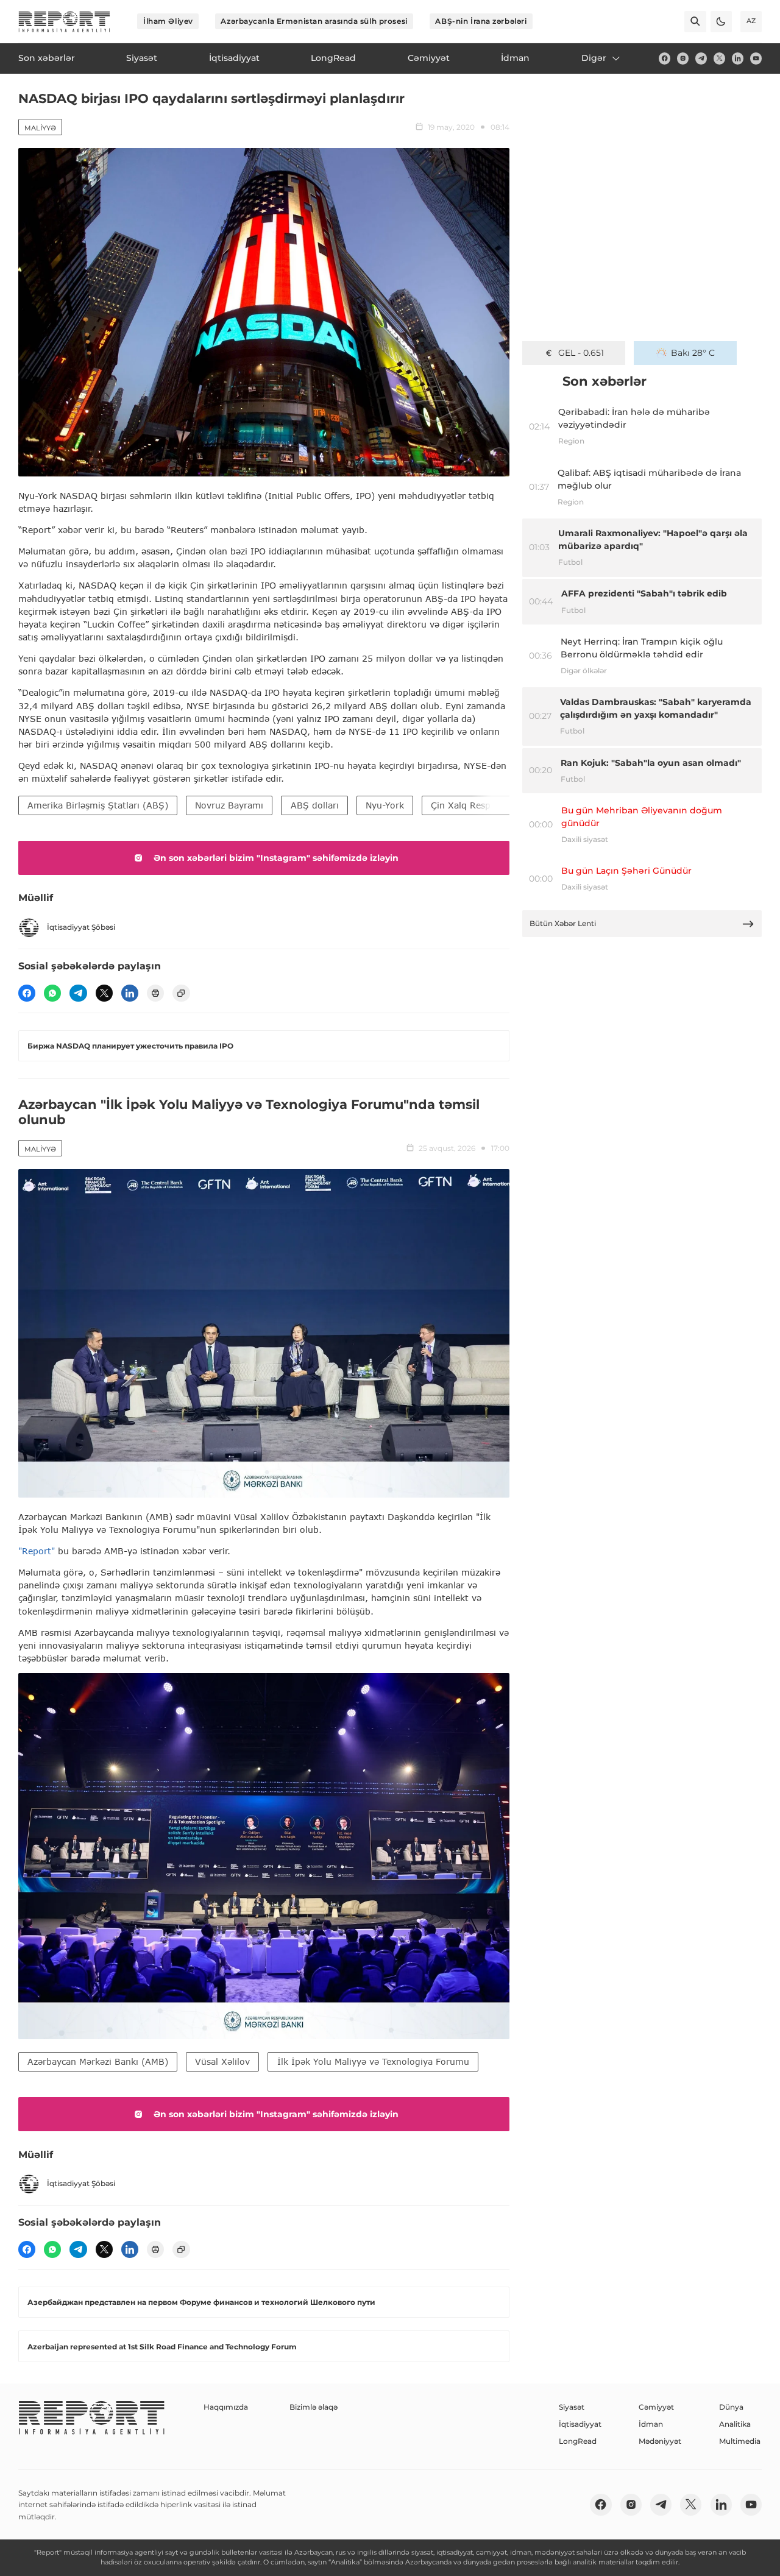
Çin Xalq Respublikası (477, 805)
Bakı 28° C (693, 353)
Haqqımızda (226, 2407)
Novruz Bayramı (229, 805)
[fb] (665, 58)
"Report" (37, 1551)
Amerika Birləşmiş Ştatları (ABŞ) (98, 805)
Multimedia (740, 2441)
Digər (594, 58)
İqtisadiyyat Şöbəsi (81, 927)
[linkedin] (738, 58)
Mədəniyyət (660, 2441)
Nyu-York (385, 805)
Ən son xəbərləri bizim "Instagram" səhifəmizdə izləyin (276, 858)
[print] (155, 993)
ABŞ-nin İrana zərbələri (481, 21)
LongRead (578, 2441)
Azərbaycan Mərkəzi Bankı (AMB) (98, 2061)
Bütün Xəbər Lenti (563, 923)
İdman (651, 2424)
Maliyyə (40, 128)
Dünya (731, 2407)
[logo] (64, 22)
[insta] (683, 58)
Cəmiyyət (656, 2407)
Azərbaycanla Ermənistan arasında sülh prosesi (314, 21)
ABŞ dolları (315, 805)
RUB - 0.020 (581, 353)
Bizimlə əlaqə (314, 2407)
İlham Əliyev (168, 21)
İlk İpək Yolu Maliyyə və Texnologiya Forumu (373, 2061)
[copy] (181, 993)
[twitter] (719, 58)
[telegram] (701, 58)
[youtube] (756, 58)
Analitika (735, 2424)
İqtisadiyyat (580, 2424)
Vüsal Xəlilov (222, 2061)
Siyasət (572, 2407)
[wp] (52, 993)
